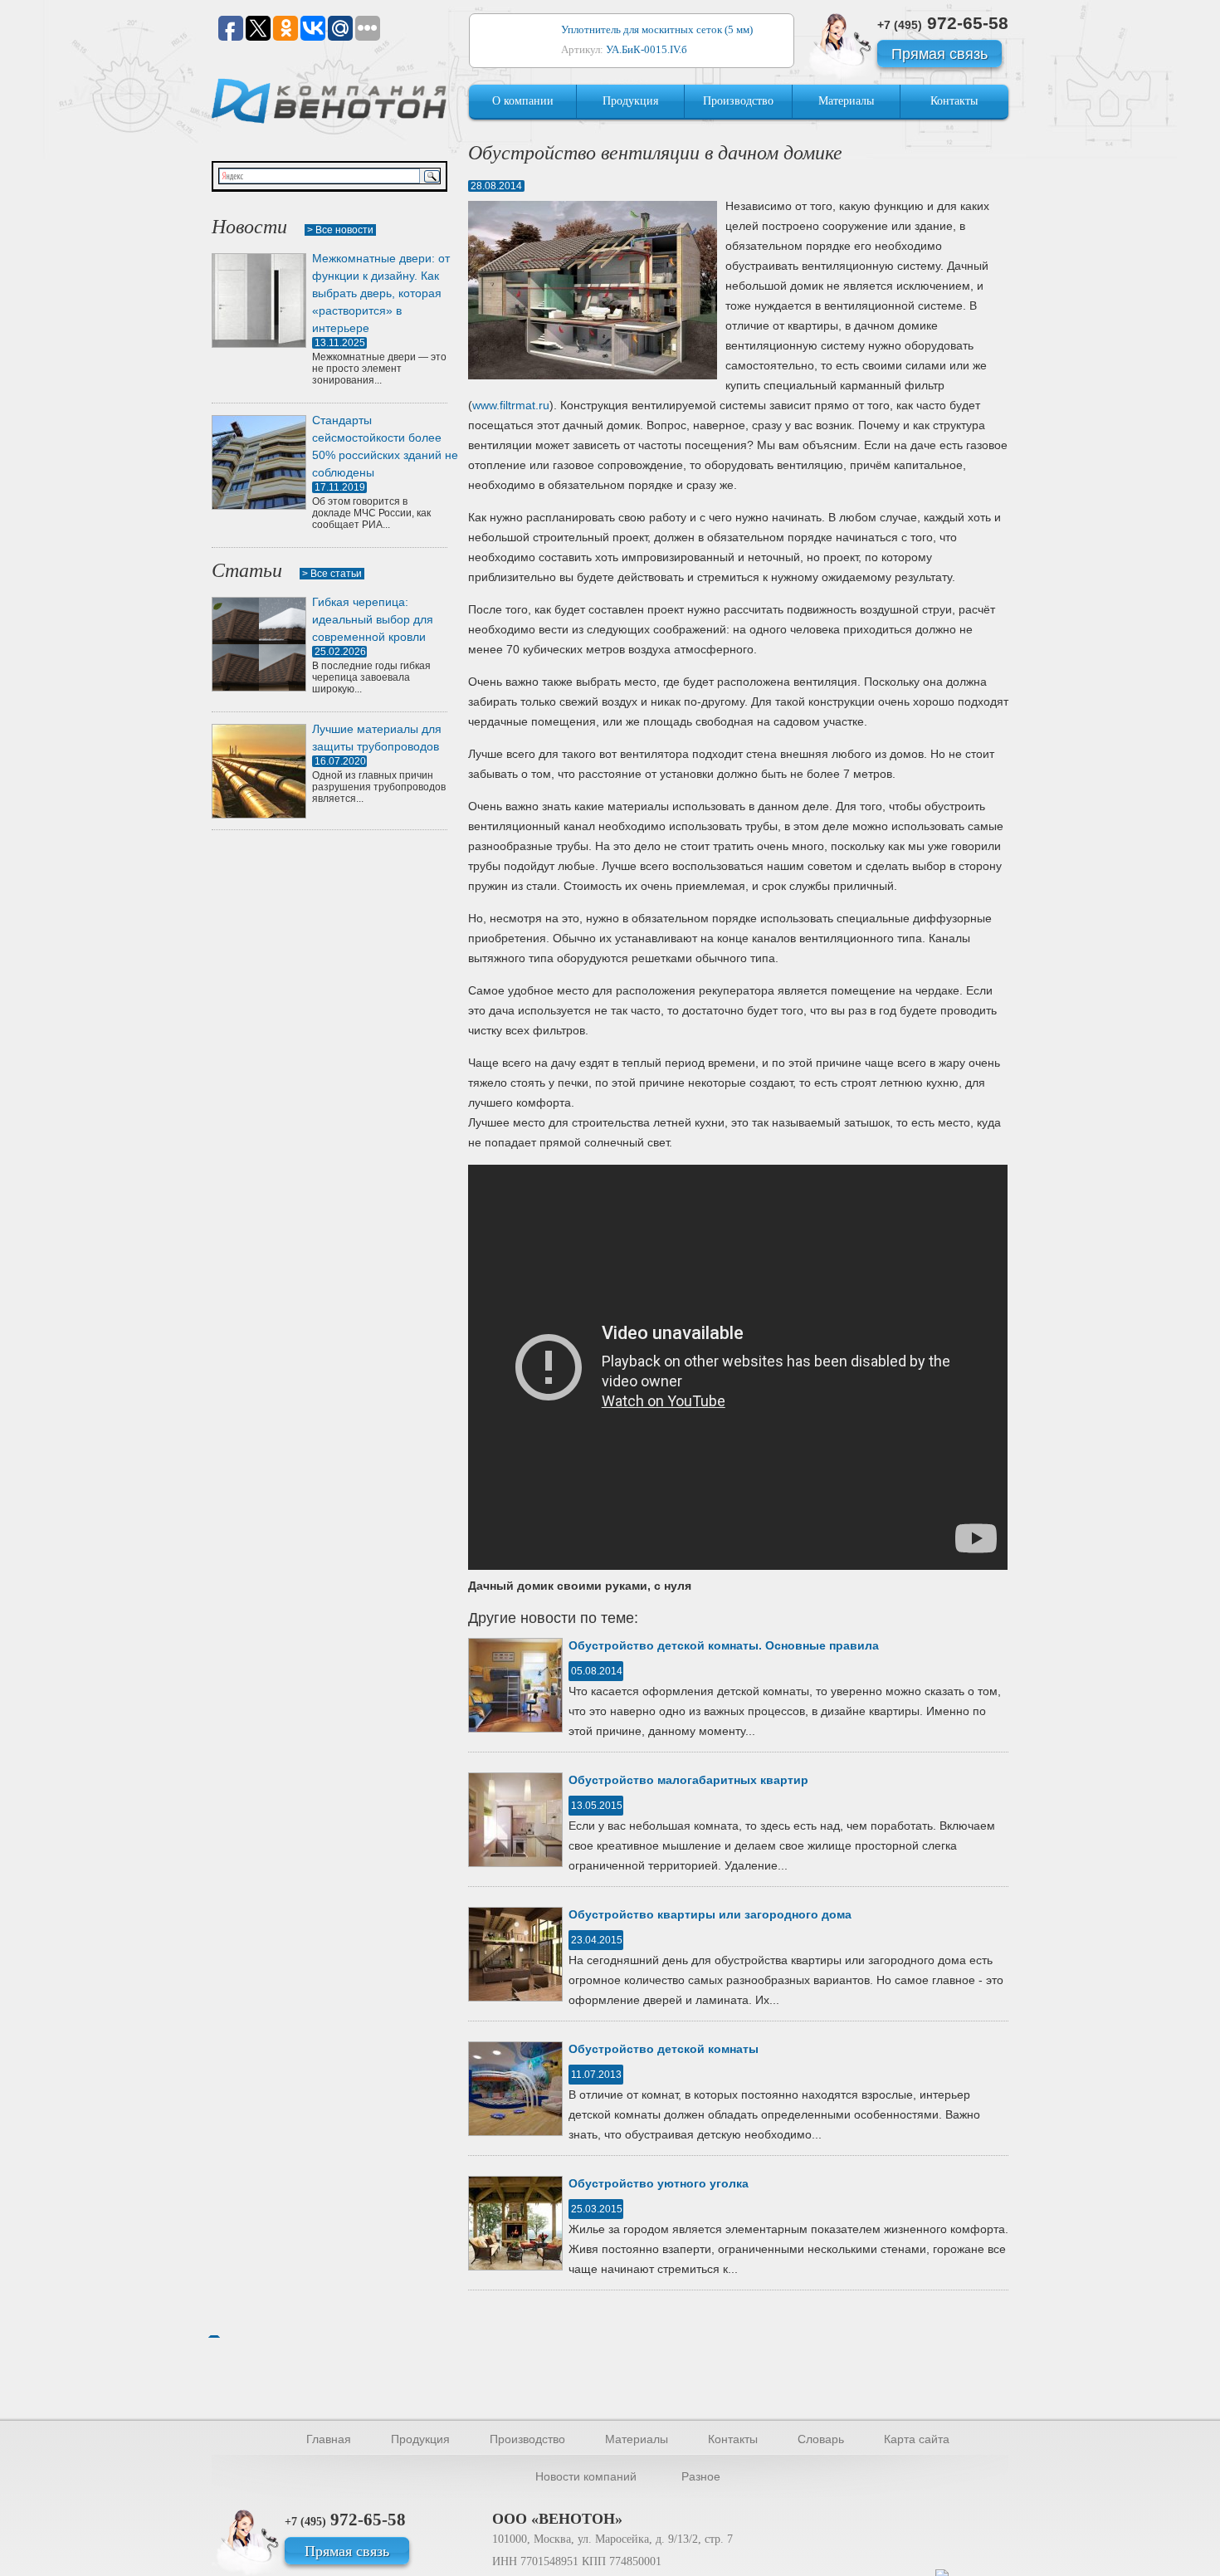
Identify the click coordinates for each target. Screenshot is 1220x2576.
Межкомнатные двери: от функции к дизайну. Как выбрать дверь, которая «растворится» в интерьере (381, 293)
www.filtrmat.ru (511, 405)
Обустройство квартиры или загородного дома (710, 1914)
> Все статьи (332, 574)
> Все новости (340, 230)
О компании (523, 101)
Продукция (630, 101)
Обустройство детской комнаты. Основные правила (724, 1645)
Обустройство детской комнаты (664, 2049)
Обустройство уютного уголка (659, 2183)
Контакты (954, 101)
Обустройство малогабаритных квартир (688, 1780)
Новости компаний (586, 2476)
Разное (701, 2476)
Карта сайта (917, 2439)
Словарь (821, 2439)
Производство (738, 101)
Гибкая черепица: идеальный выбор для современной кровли (373, 619)
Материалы (846, 101)
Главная (329, 2439)
